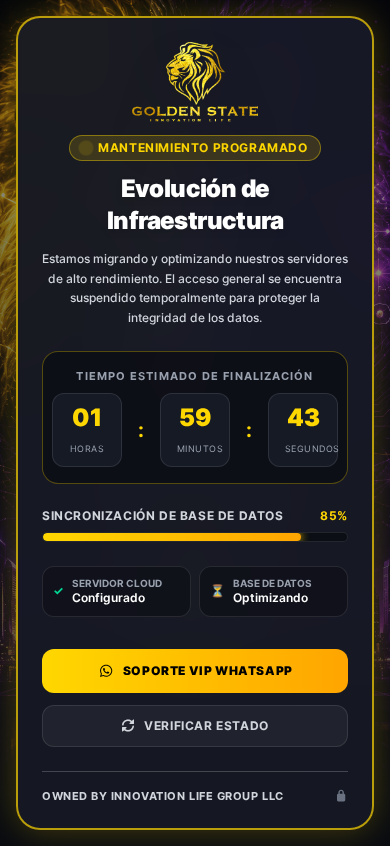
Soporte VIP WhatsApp (208, 670)
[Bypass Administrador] (341, 796)
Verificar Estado (206, 725)
